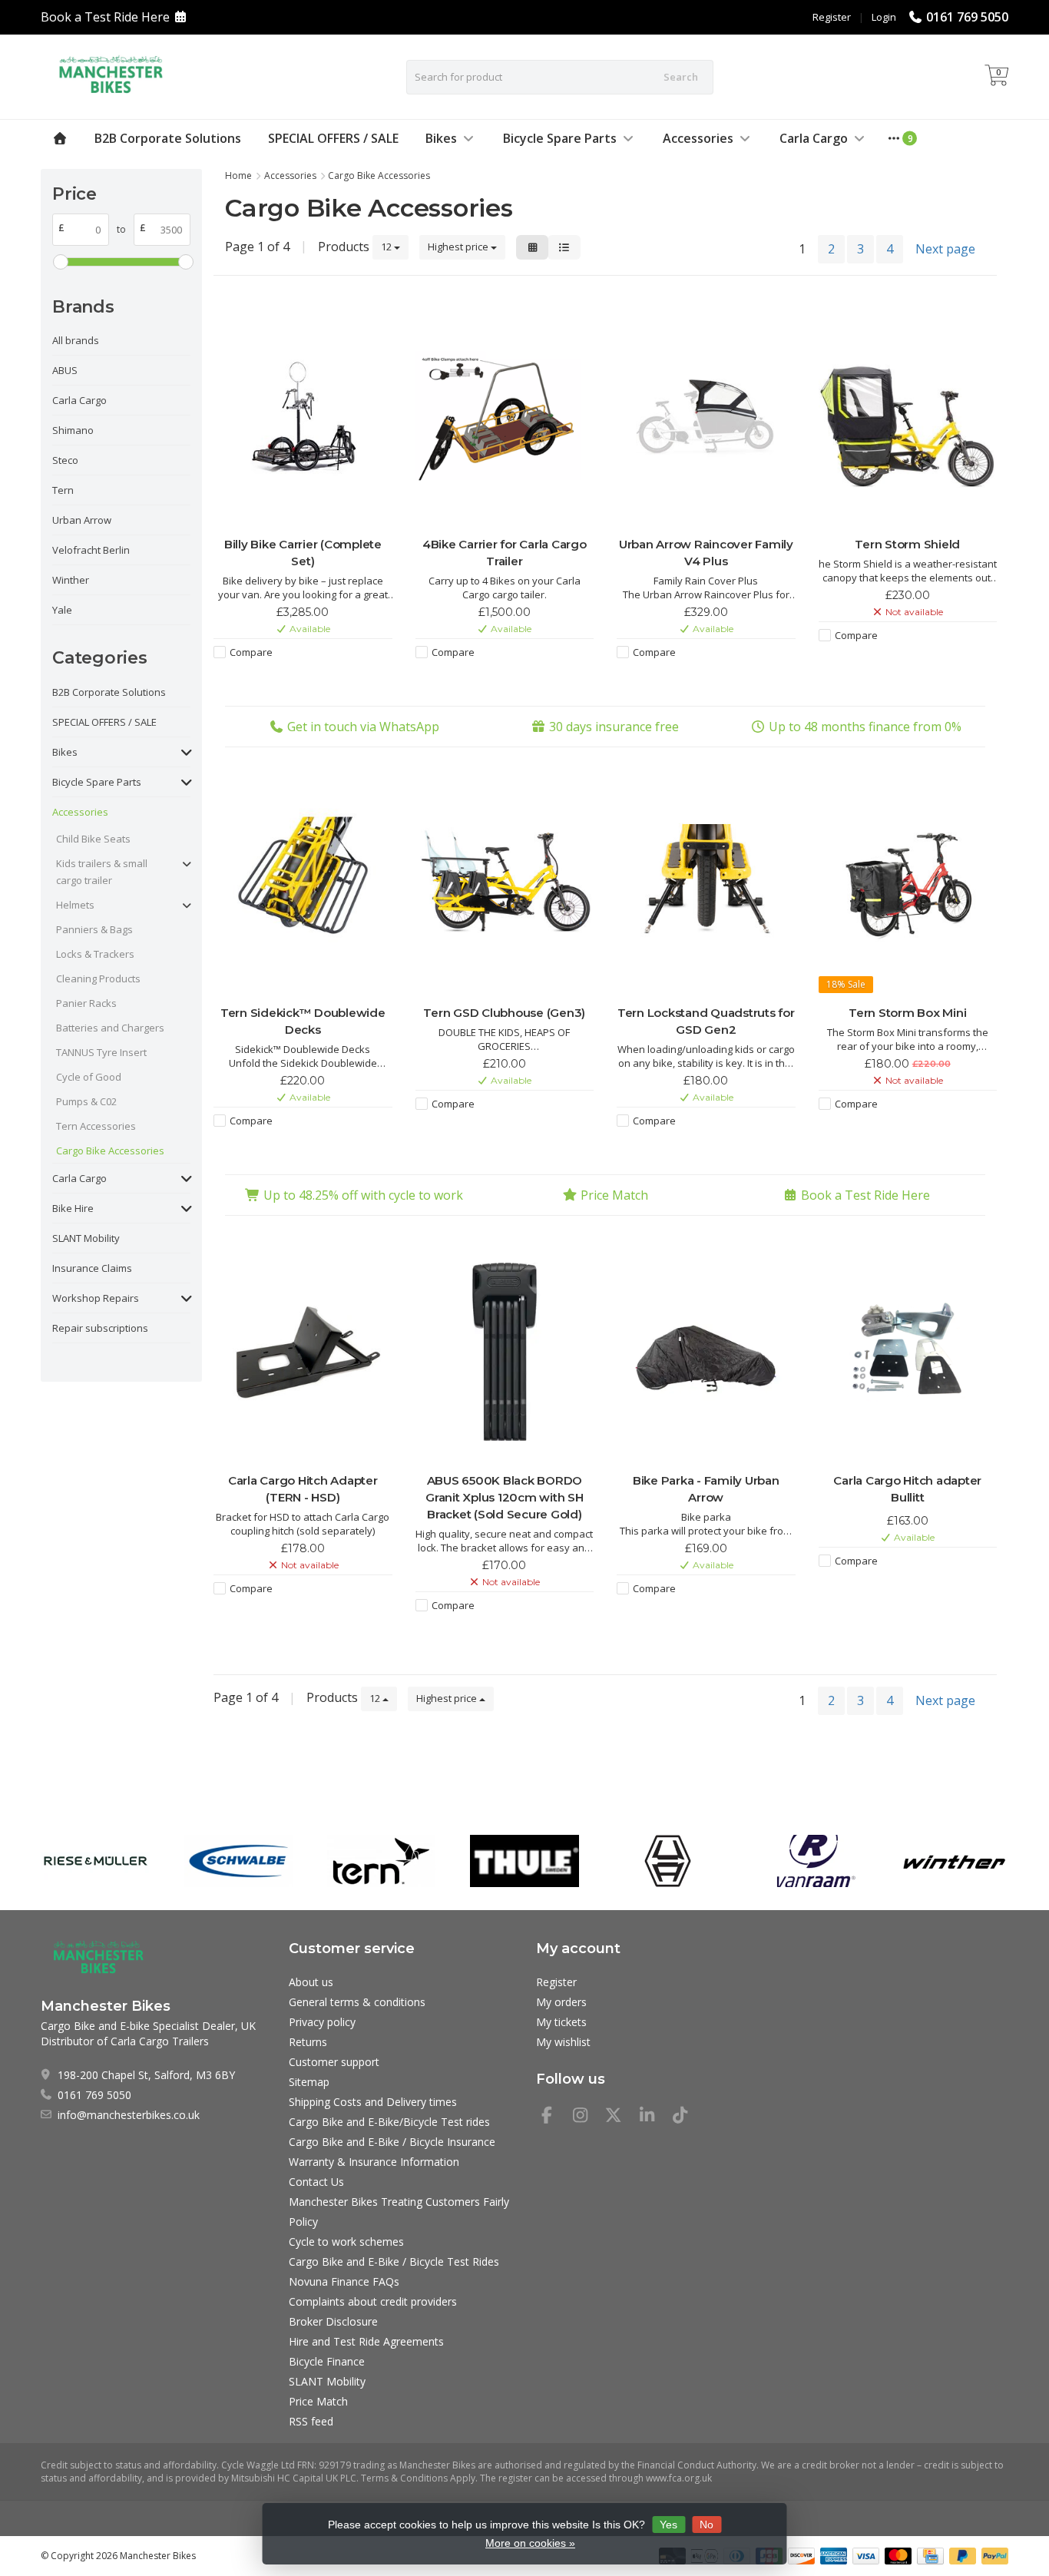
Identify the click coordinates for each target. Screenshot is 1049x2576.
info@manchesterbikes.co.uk (129, 2115)
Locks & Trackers (95, 954)
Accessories (698, 138)
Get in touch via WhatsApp (363, 727)
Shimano (73, 430)
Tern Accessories (96, 1126)
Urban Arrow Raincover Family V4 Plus (706, 553)
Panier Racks (86, 1003)
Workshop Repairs (96, 1298)
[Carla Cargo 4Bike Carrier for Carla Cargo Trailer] (505, 416)
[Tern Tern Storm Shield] (908, 416)
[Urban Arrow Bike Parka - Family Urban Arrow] (706, 1352)
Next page (945, 249)
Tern (63, 490)
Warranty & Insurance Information (374, 2162)
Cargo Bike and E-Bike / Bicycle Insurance (392, 2142)
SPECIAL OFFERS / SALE (333, 138)
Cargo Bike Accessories (110, 1151)
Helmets (75, 905)
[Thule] (524, 1861)
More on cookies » (530, 2543)
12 (387, 247)
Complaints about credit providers (373, 2301)
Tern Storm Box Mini (907, 1013)
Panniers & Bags (94, 929)
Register (832, 17)
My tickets (561, 2022)
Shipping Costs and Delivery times (373, 2102)
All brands (76, 340)
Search (681, 77)
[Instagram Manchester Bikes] (587, 2117)
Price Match (614, 1195)
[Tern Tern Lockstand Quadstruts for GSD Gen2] (706, 884)
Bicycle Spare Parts (560, 138)
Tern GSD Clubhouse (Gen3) (504, 1013)
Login (884, 17)
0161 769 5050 (967, 17)
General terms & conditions (357, 2002)
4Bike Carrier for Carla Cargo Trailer (505, 553)
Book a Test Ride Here (105, 17)
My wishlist (563, 2042)
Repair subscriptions (100, 1328)
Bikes (441, 138)
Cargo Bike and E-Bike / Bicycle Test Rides (394, 2261)
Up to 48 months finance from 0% (865, 727)
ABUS (65, 370)
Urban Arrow (82, 520)
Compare (251, 652)
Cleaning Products (98, 978)
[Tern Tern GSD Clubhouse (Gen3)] (505, 884)
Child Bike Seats (93, 839)
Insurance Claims (92, 1268)
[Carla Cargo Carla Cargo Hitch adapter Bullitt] (908, 1352)
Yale (62, 610)
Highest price (459, 247)
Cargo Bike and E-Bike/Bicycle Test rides (389, 2122)
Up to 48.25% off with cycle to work (363, 1195)
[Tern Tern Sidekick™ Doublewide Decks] (303, 884)
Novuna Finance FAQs (344, 2281)
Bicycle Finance (327, 2361)
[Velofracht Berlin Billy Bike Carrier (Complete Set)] (303, 416)
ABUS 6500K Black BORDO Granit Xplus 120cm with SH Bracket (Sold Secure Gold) (505, 1497)
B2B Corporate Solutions (168, 138)
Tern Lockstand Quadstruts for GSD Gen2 (706, 1021)
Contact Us (316, 2182)
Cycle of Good (89, 1077)
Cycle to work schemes (346, 2242)
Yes (668, 2525)
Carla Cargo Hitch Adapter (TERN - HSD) (303, 1489)
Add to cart (295, 680)
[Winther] (954, 1861)
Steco (65, 460)
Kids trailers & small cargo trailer (102, 872)
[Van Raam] (811, 1861)
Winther (71, 580)
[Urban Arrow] (668, 1861)
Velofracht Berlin (91, 550)
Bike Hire (73, 1208)
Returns (308, 2042)
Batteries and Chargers (110, 1028)
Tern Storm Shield (907, 544)
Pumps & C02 (86, 1101)
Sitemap (309, 2082)
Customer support (334, 2062)
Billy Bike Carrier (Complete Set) (303, 553)
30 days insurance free (614, 727)
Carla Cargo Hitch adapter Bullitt (907, 1489)
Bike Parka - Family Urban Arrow (706, 1489)
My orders (561, 2002)
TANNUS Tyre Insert (101, 1052)
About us (311, 1982)
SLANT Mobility (86, 1238)
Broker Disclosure (333, 2321)
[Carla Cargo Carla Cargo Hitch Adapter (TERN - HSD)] (303, 1352)
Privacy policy (322, 2022)
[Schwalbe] (238, 1861)
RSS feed (311, 2421)
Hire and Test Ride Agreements (366, 2341)
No (707, 2525)
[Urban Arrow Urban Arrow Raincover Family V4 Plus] (706, 416)
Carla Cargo (814, 138)
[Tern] (381, 1861)
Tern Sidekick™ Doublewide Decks (303, 1021)
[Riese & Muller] (95, 1861)
